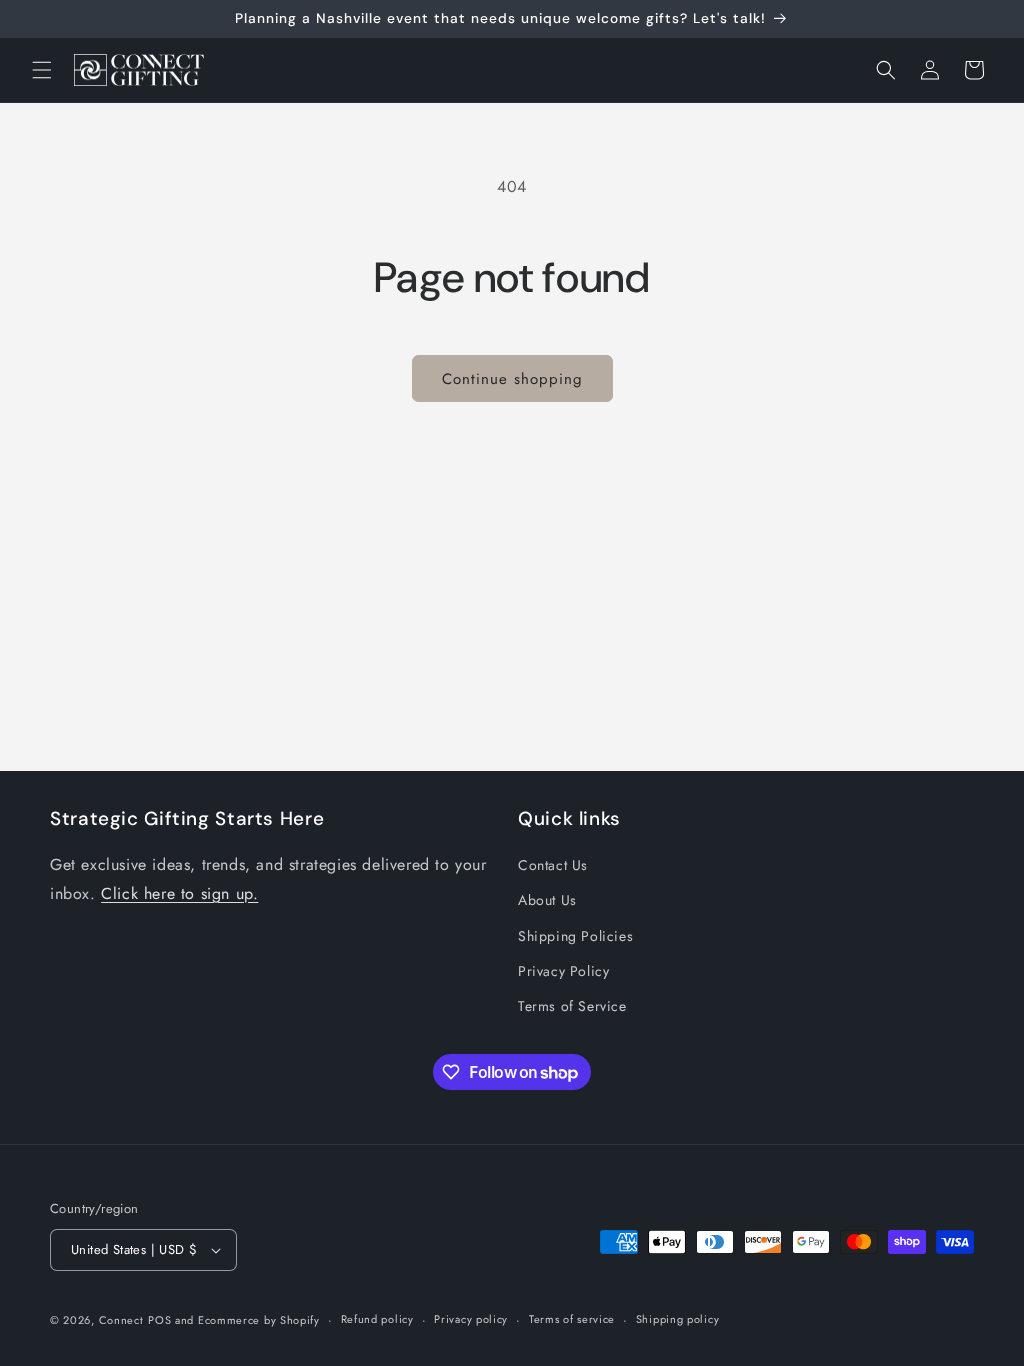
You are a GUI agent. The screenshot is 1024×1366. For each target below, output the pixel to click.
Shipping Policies (575, 936)
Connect (121, 1320)
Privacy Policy (563, 971)
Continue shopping (512, 379)
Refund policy (377, 1319)
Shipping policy (678, 1319)
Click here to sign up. (179, 893)
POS (159, 1320)
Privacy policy (471, 1319)
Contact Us (553, 865)
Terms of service (572, 1319)
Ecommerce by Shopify (259, 1320)
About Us (547, 900)
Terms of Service (572, 1006)
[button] (42, 70)
